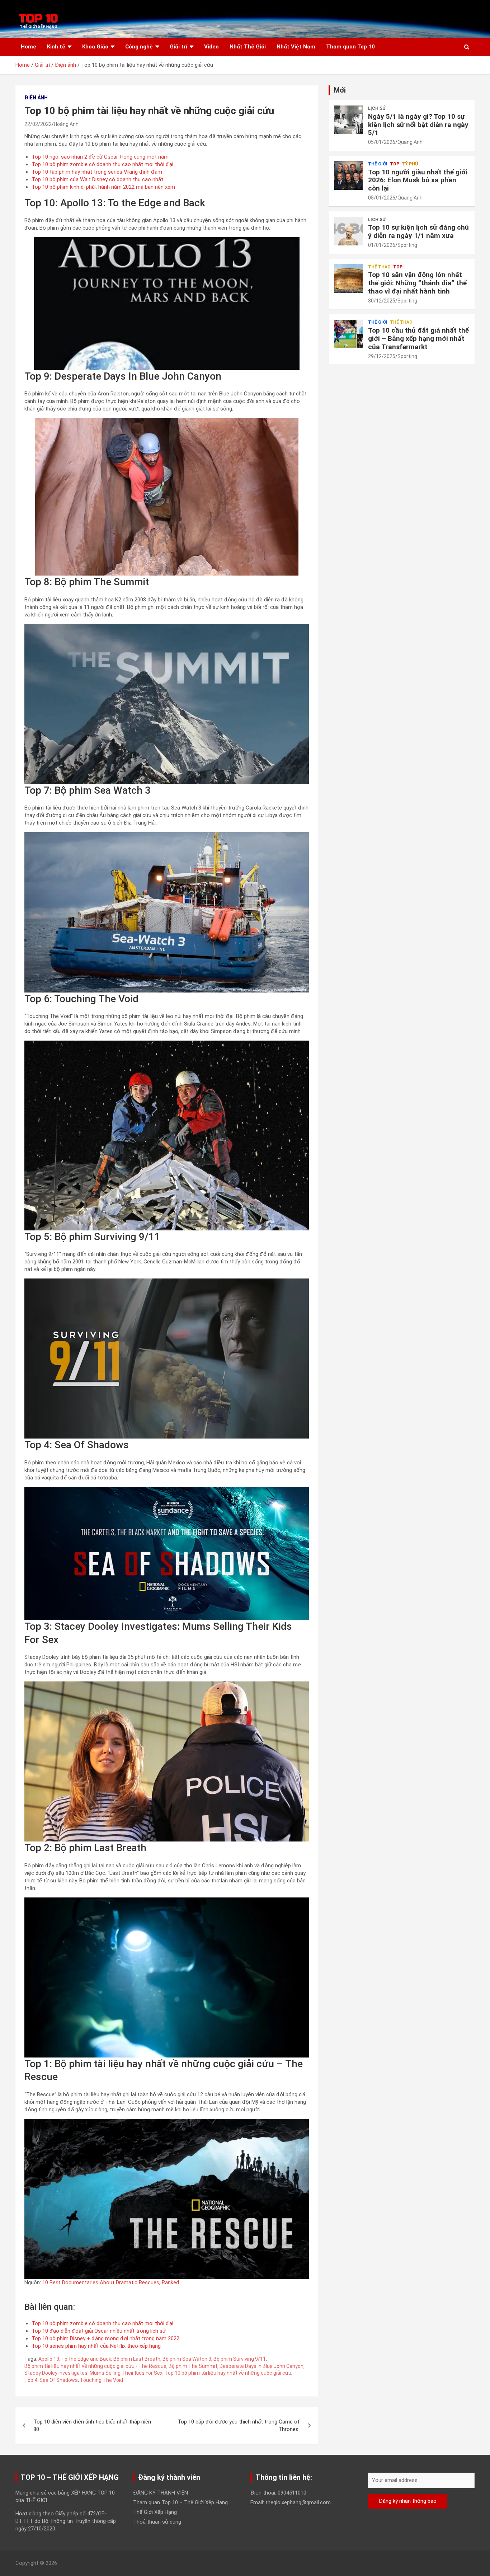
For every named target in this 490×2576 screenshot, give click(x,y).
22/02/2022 (38, 124)
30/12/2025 (382, 301)
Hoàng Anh (66, 124)
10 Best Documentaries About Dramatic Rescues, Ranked (111, 2282)
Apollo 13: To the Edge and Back (75, 2359)
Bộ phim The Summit (193, 2366)
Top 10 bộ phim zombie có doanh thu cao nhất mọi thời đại (103, 164)
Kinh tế (56, 47)
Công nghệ (139, 47)
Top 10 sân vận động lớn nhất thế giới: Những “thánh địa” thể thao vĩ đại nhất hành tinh (418, 283)
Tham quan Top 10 (350, 47)
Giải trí (178, 47)
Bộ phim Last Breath (137, 2359)
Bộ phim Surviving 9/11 (240, 2359)
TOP (395, 164)
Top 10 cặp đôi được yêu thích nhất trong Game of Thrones (239, 2425)
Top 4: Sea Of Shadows (51, 2380)
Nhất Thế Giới (248, 47)
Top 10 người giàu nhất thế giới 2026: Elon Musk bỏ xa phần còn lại (418, 180)
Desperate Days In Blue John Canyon (262, 2366)
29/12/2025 (382, 356)
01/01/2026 (382, 245)
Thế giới (378, 164)
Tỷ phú (410, 164)
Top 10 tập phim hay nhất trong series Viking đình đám (97, 172)
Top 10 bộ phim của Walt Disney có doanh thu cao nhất (97, 179)
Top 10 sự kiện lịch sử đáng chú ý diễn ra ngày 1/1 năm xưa (418, 231)
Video (211, 47)
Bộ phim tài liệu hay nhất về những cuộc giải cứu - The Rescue (95, 2366)
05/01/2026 (382, 142)
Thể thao (379, 267)
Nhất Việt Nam (296, 47)
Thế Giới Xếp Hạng (155, 2512)
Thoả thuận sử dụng (157, 2522)
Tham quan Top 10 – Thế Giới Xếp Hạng (180, 2502)
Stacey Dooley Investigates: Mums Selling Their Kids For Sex (93, 2373)
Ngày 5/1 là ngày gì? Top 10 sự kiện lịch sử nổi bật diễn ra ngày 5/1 (418, 125)
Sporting (407, 245)
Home (29, 47)
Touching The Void (102, 2380)
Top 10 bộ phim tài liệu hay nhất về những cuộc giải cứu (228, 2373)
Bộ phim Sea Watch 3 (187, 2359)
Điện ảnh (36, 98)
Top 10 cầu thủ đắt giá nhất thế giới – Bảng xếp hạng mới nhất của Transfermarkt (418, 339)
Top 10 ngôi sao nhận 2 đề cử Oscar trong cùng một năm (100, 157)
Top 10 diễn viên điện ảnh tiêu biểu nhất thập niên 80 (92, 2425)
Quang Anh (410, 142)
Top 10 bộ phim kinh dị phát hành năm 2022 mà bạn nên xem (104, 187)
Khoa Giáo (95, 47)
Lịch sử (377, 108)
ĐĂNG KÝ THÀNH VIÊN (161, 2493)
